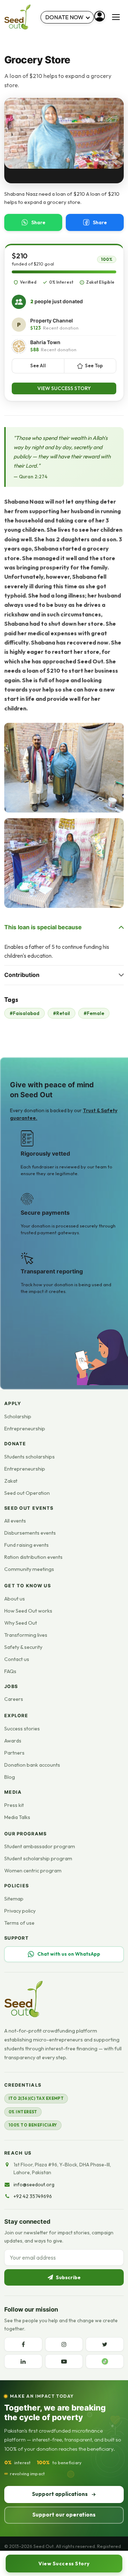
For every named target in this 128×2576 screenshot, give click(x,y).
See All (38, 366)
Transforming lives (26, 1635)
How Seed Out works (28, 1611)
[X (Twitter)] (105, 2344)
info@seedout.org (34, 2185)
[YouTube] (64, 2361)
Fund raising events (26, 1545)
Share (38, 222)
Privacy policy (20, 1911)
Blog (10, 1777)
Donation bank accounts (32, 1765)
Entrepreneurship (25, 1429)
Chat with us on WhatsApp (69, 1954)
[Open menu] (116, 17)
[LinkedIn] (23, 2361)
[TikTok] (105, 2361)
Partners (14, 1753)
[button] (64, 768)
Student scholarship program (38, 1859)
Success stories (22, 1729)
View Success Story (64, 388)
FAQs (10, 1671)
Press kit (14, 1805)
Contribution (22, 975)
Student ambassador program (40, 1846)
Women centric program (33, 1871)
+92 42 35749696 (33, 2196)
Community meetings (29, 1569)
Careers (14, 1699)
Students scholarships (30, 1457)
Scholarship (18, 1416)
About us (15, 1599)
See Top (94, 366)
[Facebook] (23, 2344)
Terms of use (19, 1923)
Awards (13, 1741)
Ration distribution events (33, 1557)
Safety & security (23, 1647)
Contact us (17, 1659)
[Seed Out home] (23, 1999)
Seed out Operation (27, 1493)
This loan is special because (43, 927)
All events (15, 1521)
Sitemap (14, 1899)
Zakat (11, 1481)
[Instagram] (64, 2344)
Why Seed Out (21, 1623)
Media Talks (17, 1817)
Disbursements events (30, 1533)
